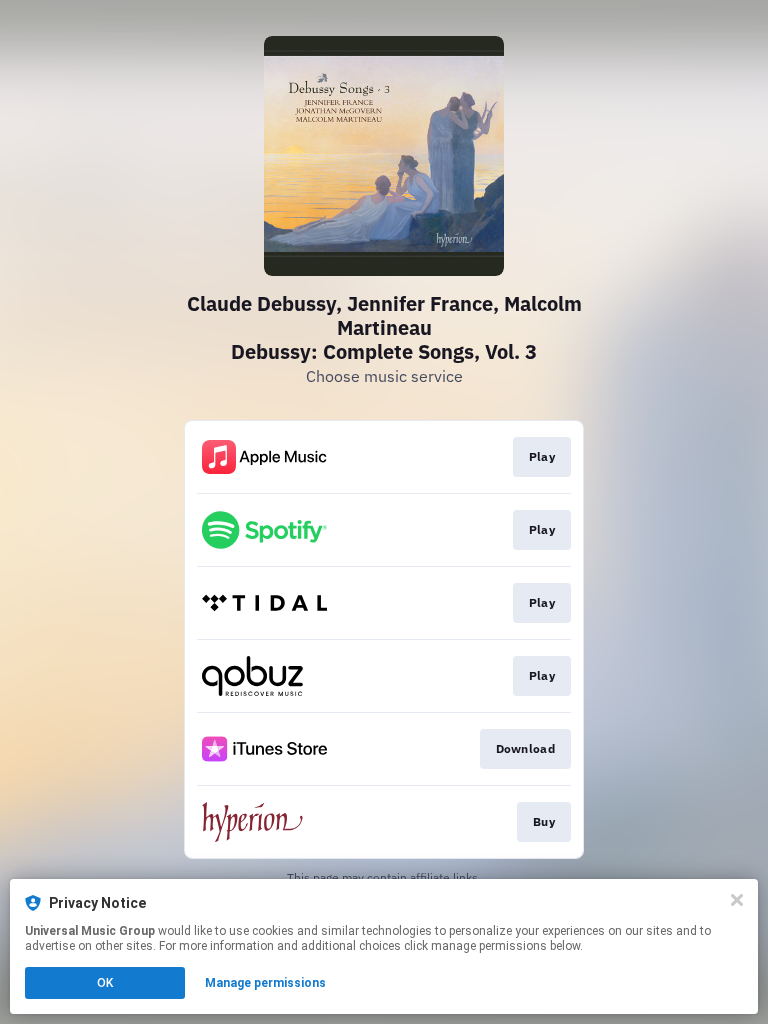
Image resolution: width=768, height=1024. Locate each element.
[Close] (737, 900)
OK (105, 983)
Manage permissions (265, 983)
